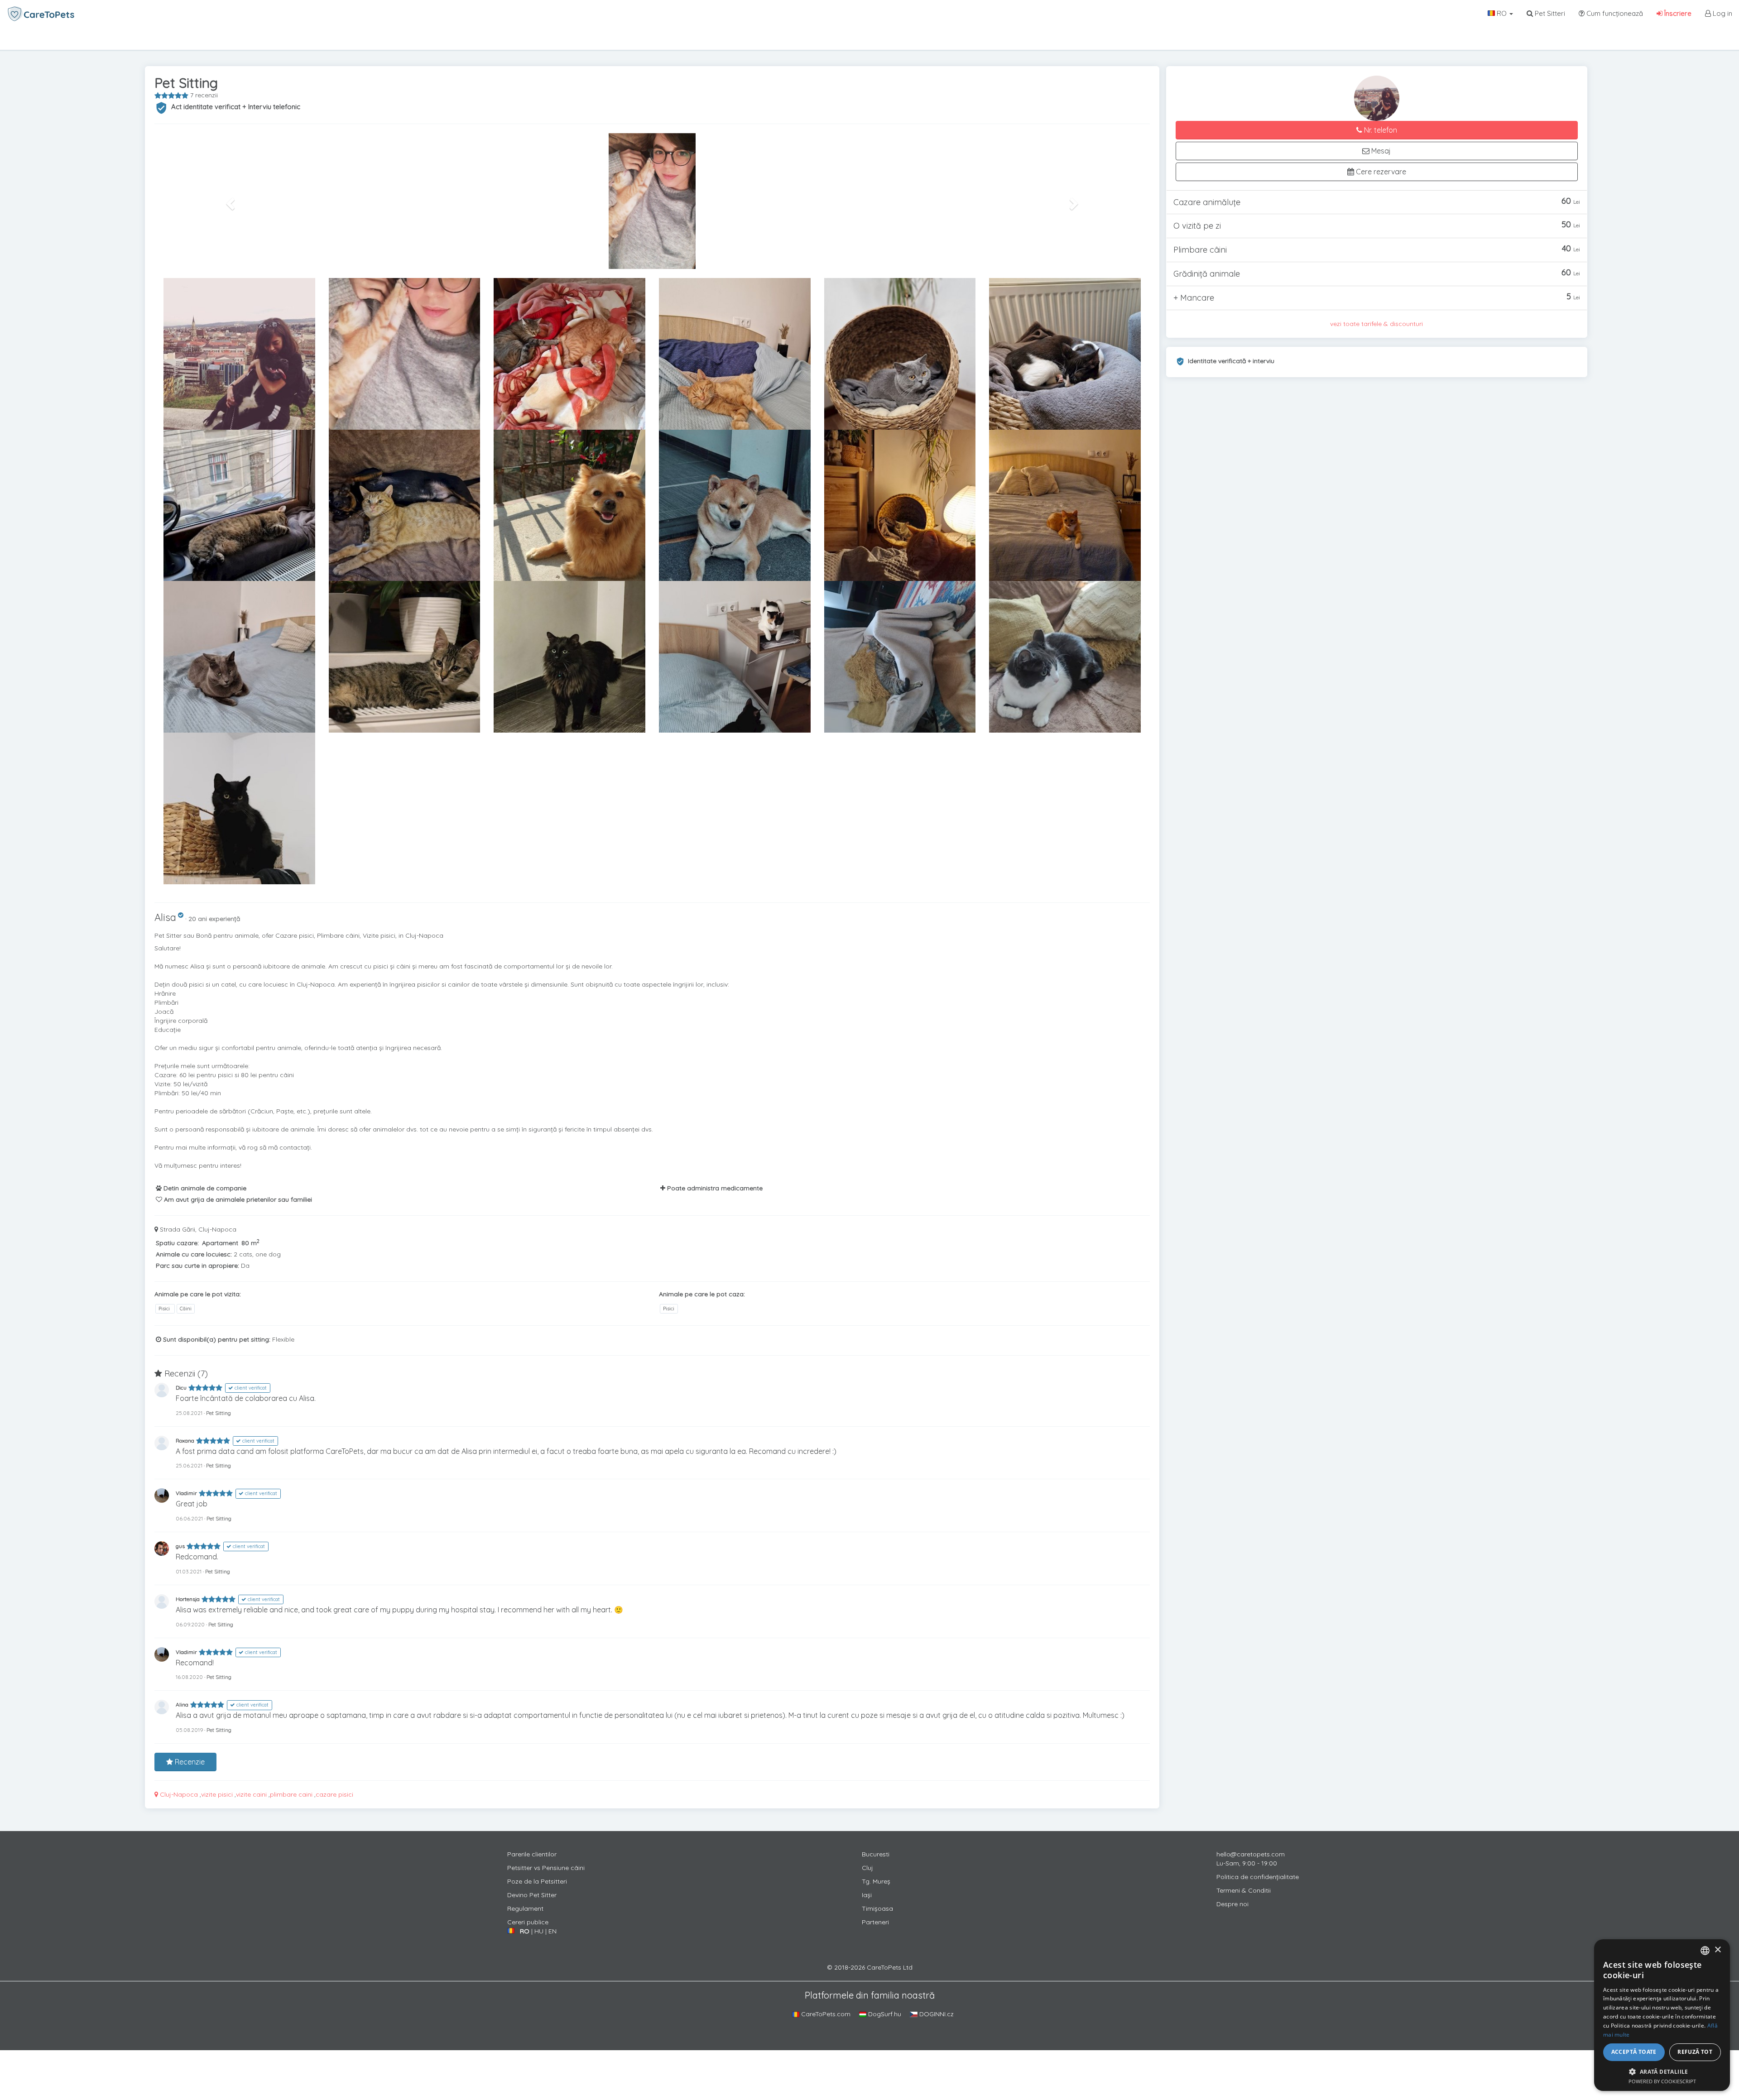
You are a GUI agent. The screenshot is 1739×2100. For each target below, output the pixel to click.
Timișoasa (877, 1908)
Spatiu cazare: (177, 1243)
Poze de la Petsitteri (537, 1881)
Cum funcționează (1614, 13)
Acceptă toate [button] (1634, 2052)
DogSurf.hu (884, 2014)
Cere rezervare (1380, 172)
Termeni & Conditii (1244, 1890)
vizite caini (251, 1794)
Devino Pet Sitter (532, 1895)
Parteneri (875, 1922)
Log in (1722, 13)
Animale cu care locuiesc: (194, 1254)
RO (1502, 13)
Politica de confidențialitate (1258, 1877)
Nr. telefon (1380, 130)
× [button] (1717, 1950)
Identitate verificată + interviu (1231, 361)
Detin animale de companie (204, 1188)
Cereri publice (528, 1922)
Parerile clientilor (532, 1854)
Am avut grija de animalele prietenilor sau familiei (237, 1199)
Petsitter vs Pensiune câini (546, 1868)
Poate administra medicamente (714, 1188)
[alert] (1662, 2015)
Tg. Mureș (876, 1881)
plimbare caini (291, 1794)
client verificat (250, 1388)
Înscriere (1677, 13)
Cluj (867, 1868)
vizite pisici (217, 1794)
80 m (250, 1243)
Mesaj (1380, 151)
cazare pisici (334, 1794)
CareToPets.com (825, 2014)
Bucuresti (876, 1854)
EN (552, 1931)
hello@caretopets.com (1251, 1854)
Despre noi (1232, 1904)
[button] (229, 201)
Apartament (220, 1243)
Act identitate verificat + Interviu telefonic (236, 107)
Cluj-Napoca (178, 1794)
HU (539, 1931)
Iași (867, 1895)
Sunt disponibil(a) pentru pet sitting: (216, 1339)
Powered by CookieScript (1662, 2081)
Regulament (525, 1908)
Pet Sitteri (1549, 13)
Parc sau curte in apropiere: (197, 1266)
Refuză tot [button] (1695, 2052)
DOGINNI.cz (936, 2014)
